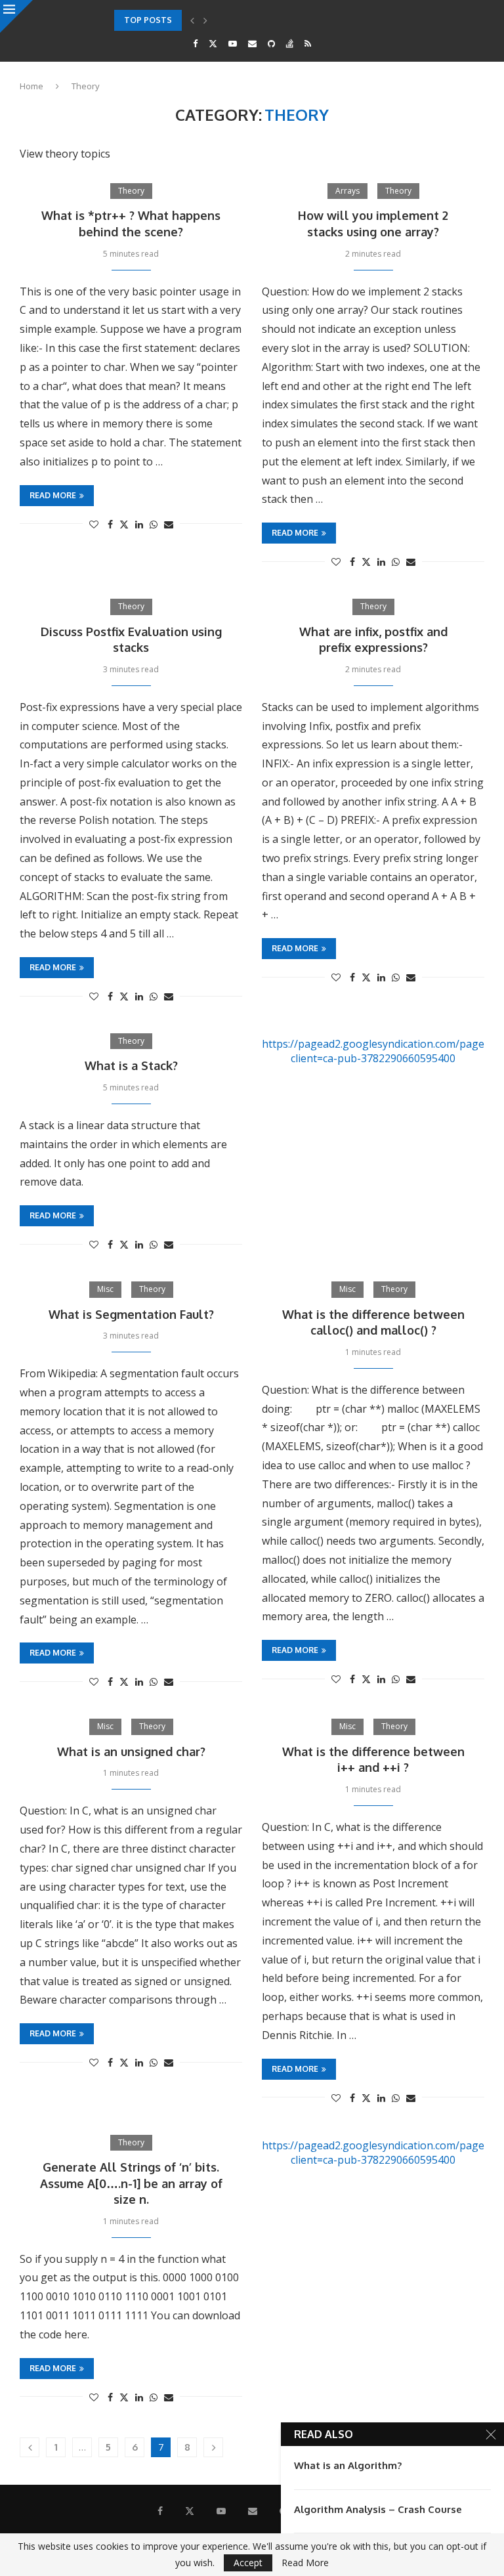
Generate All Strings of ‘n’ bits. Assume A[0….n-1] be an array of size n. (131, 2183)
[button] (192, 20)
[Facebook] (195, 43)
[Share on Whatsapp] (154, 524)
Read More (305, 2563)
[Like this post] (94, 524)
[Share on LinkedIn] (139, 524)
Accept (248, 2563)
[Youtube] (233, 43)
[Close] (16, 16)
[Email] (252, 43)
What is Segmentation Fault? (131, 1314)
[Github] (271, 43)
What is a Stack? (131, 1065)
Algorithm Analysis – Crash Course (378, 2509)
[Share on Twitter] (124, 524)
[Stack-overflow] (290, 43)
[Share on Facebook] (110, 524)
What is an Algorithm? (348, 2465)
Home (31, 86)
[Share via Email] (169, 524)
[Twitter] (213, 43)
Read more (53, 495)
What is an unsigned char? (131, 1751)
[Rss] (308, 43)
